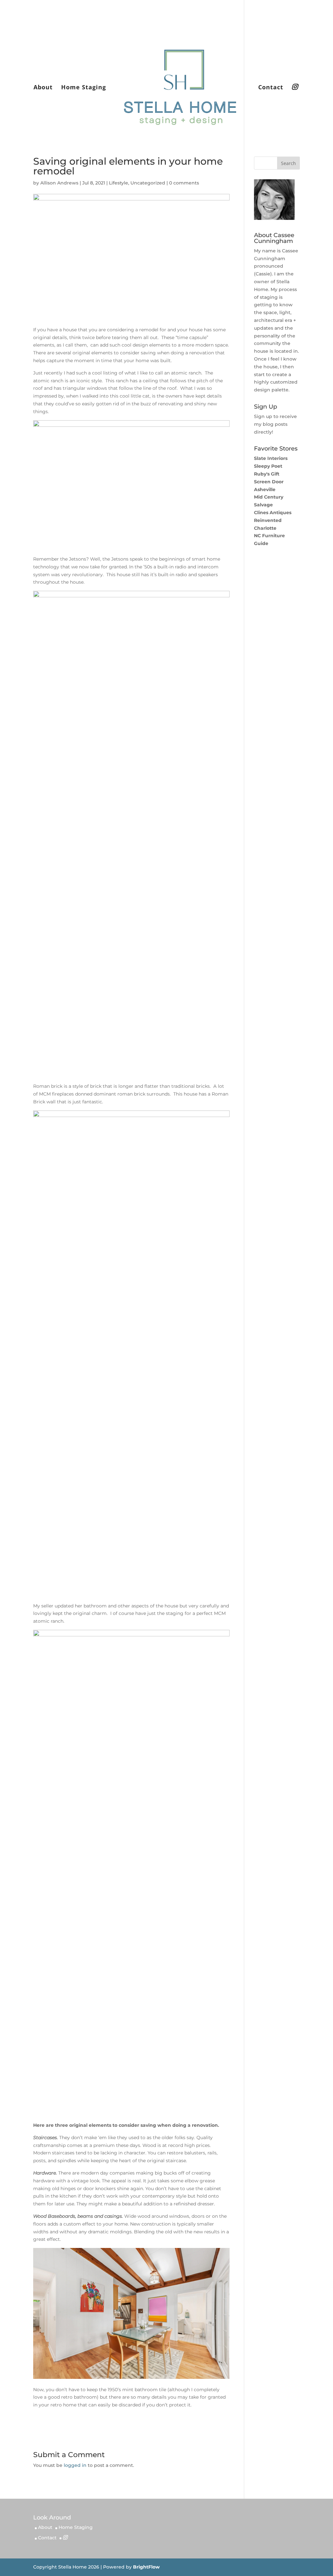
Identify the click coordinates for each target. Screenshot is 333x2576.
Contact (271, 88)
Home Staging (84, 88)
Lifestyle (119, 183)
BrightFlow (146, 2567)
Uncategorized (148, 183)
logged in (75, 2465)
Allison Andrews (59, 183)
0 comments (184, 183)
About (43, 88)
